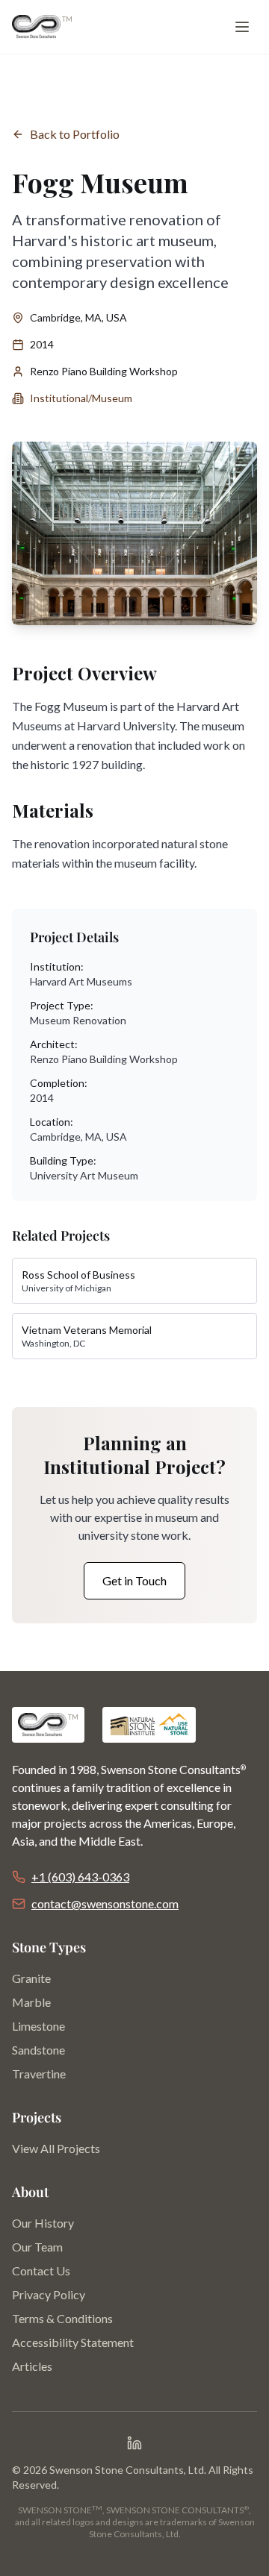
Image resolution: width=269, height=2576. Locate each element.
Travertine (39, 2074)
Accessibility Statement (73, 2342)
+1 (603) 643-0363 (80, 1877)
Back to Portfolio (75, 134)
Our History (43, 2223)
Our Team (37, 2247)
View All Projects (56, 2148)
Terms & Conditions (62, 2318)
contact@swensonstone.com (105, 1903)
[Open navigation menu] (242, 27)
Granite (31, 1978)
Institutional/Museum (81, 398)
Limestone (38, 2026)
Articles (32, 2366)
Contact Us (41, 2271)
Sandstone (38, 2050)
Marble (31, 2002)
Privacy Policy (49, 2294)
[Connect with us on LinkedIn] (134, 2443)
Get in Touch (134, 1580)
